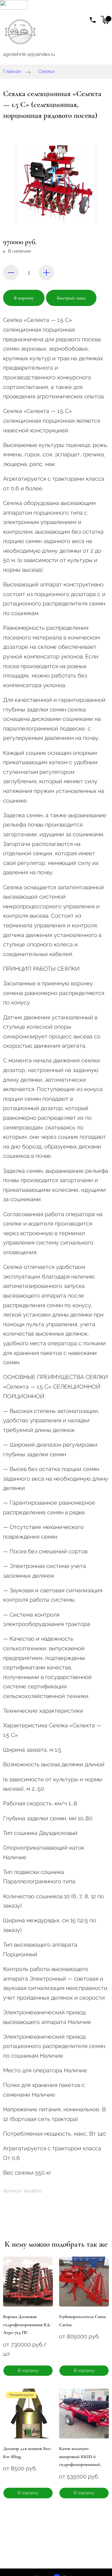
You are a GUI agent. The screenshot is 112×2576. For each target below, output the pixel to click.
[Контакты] (93, 20)
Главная (12, 71)
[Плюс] (46, 273)
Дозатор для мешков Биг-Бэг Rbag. (28, 2452)
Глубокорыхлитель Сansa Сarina (82, 2321)
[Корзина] (105, 20)
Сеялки (46, 71)
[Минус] (11, 273)
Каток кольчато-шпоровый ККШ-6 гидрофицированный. (80, 2456)
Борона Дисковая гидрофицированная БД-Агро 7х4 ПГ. (27, 2324)
